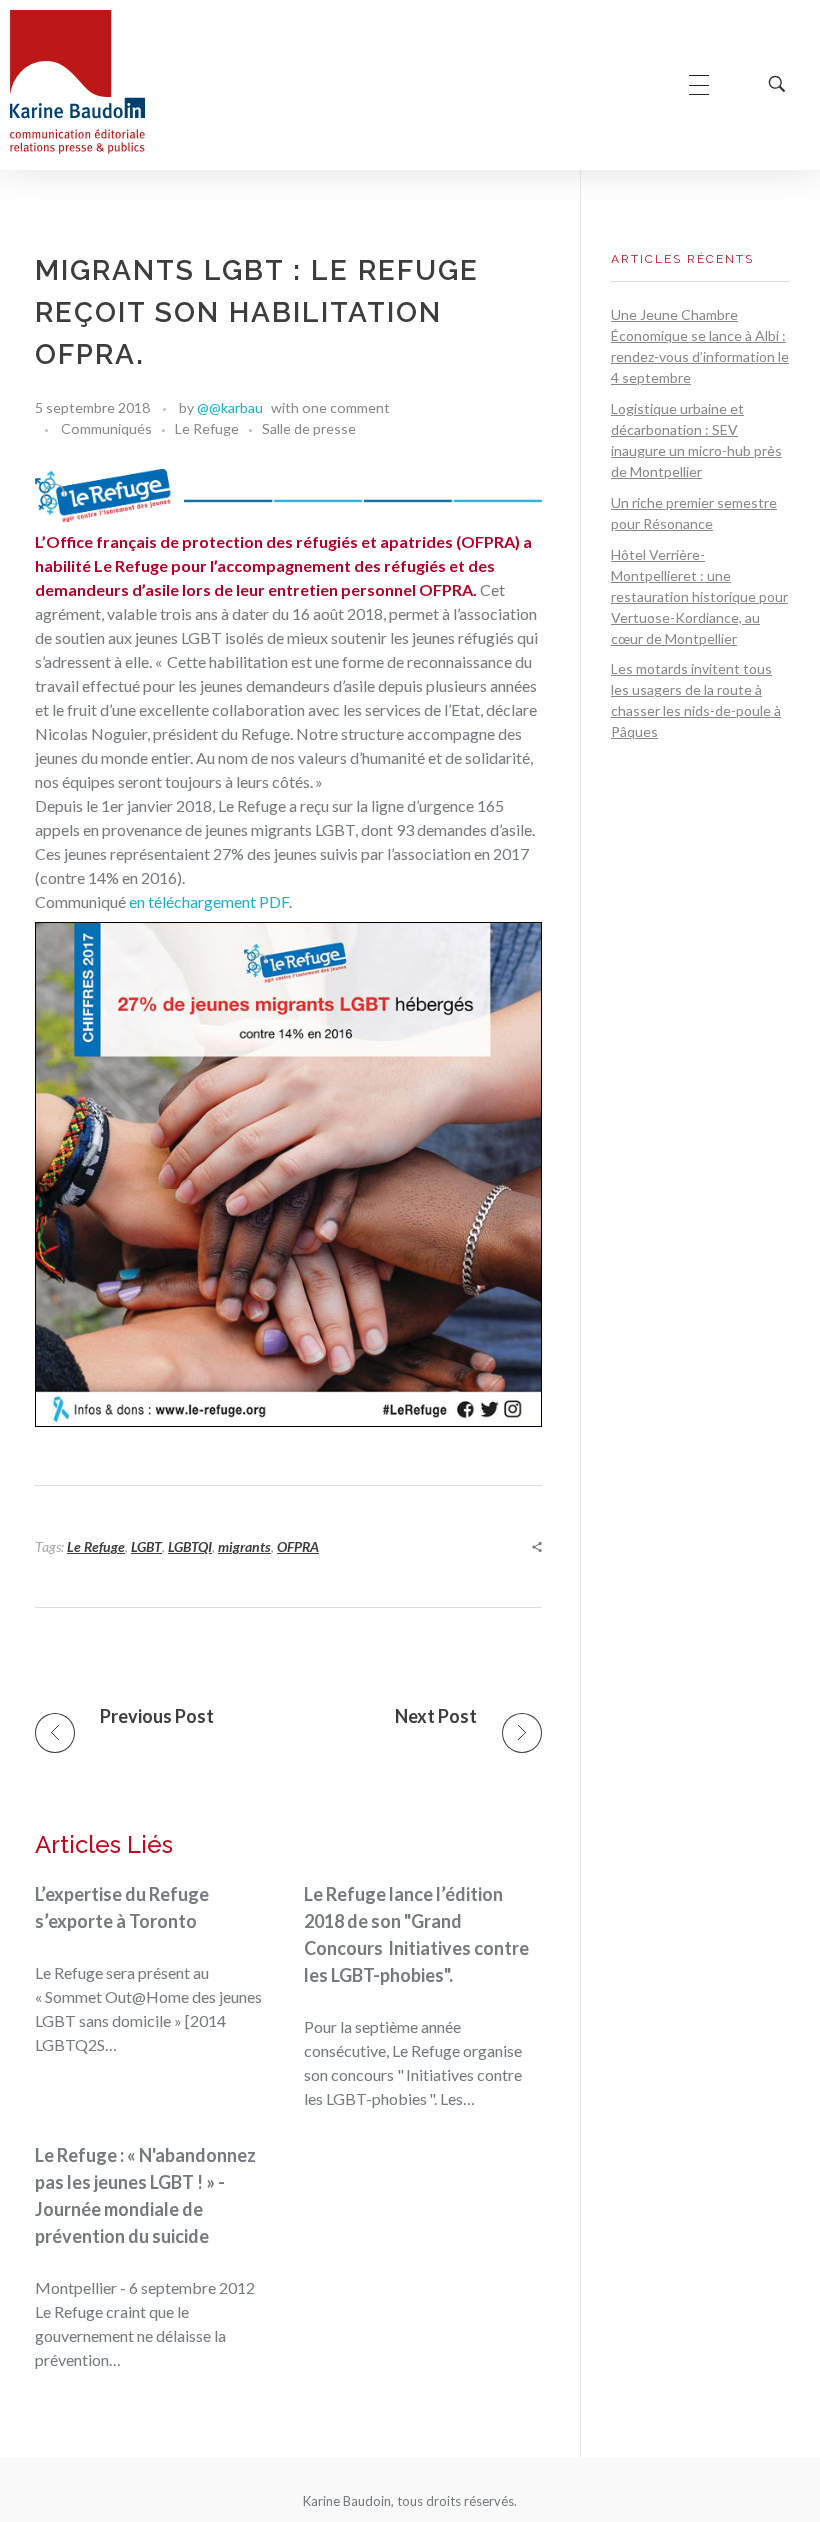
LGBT (146, 1546)
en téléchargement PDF (209, 901)
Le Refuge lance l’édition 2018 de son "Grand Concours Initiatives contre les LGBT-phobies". (416, 1934)
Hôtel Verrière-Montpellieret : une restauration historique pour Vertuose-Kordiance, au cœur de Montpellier (699, 596)
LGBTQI (190, 1546)
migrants (244, 1546)
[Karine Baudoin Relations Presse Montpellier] (77, 82)
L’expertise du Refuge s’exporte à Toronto (122, 1907)
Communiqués (106, 428)
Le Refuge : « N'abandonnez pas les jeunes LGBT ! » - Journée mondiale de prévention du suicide (145, 2195)
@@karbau (230, 407)
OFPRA (298, 1546)
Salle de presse (309, 428)
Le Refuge (207, 428)
